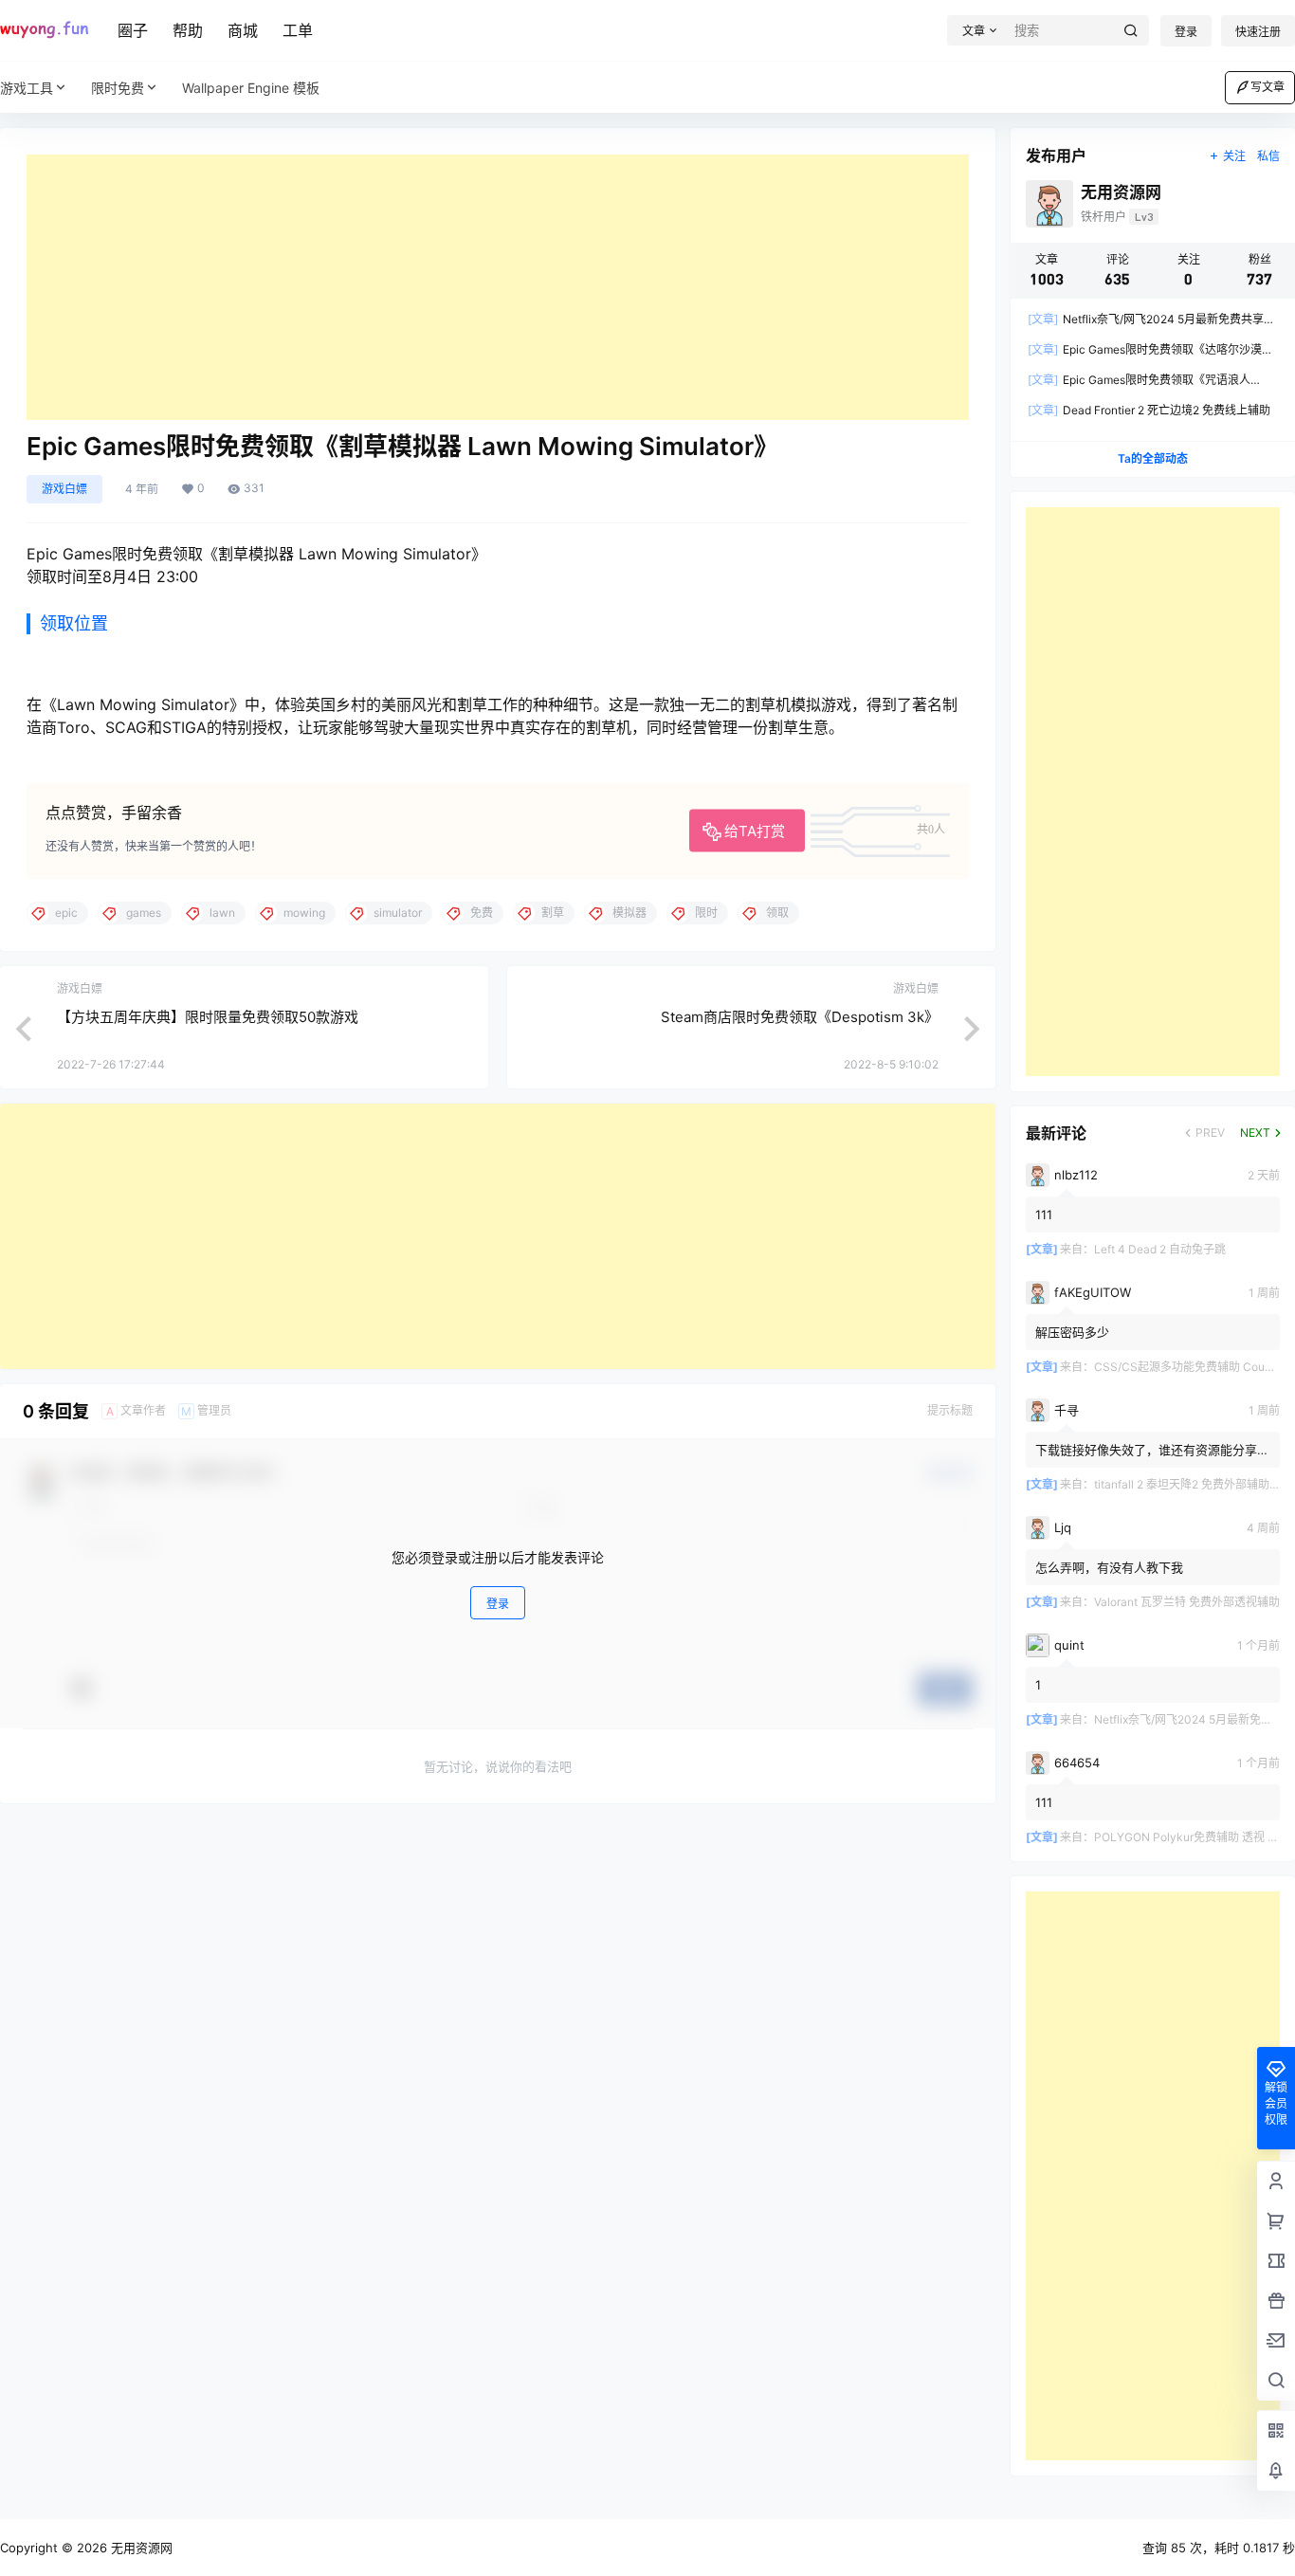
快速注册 (1258, 32)
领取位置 (74, 623)
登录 (1186, 32)
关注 (1234, 156)
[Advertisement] (498, 287)
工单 (298, 30)
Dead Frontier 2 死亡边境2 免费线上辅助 (1149, 410)
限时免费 (118, 88)
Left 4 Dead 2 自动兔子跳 (1160, 1249)
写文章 (1268, 87)
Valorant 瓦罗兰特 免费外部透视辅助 (1187, 1602)
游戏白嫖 (64, 489)
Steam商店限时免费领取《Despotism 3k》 (800, 1017)
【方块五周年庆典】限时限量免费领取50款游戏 (208, 1017)
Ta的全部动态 (1153, 458)
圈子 (133, 30)
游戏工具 (27, 88)
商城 (243, 30)
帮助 (188, 30)
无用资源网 (140, 2548)
